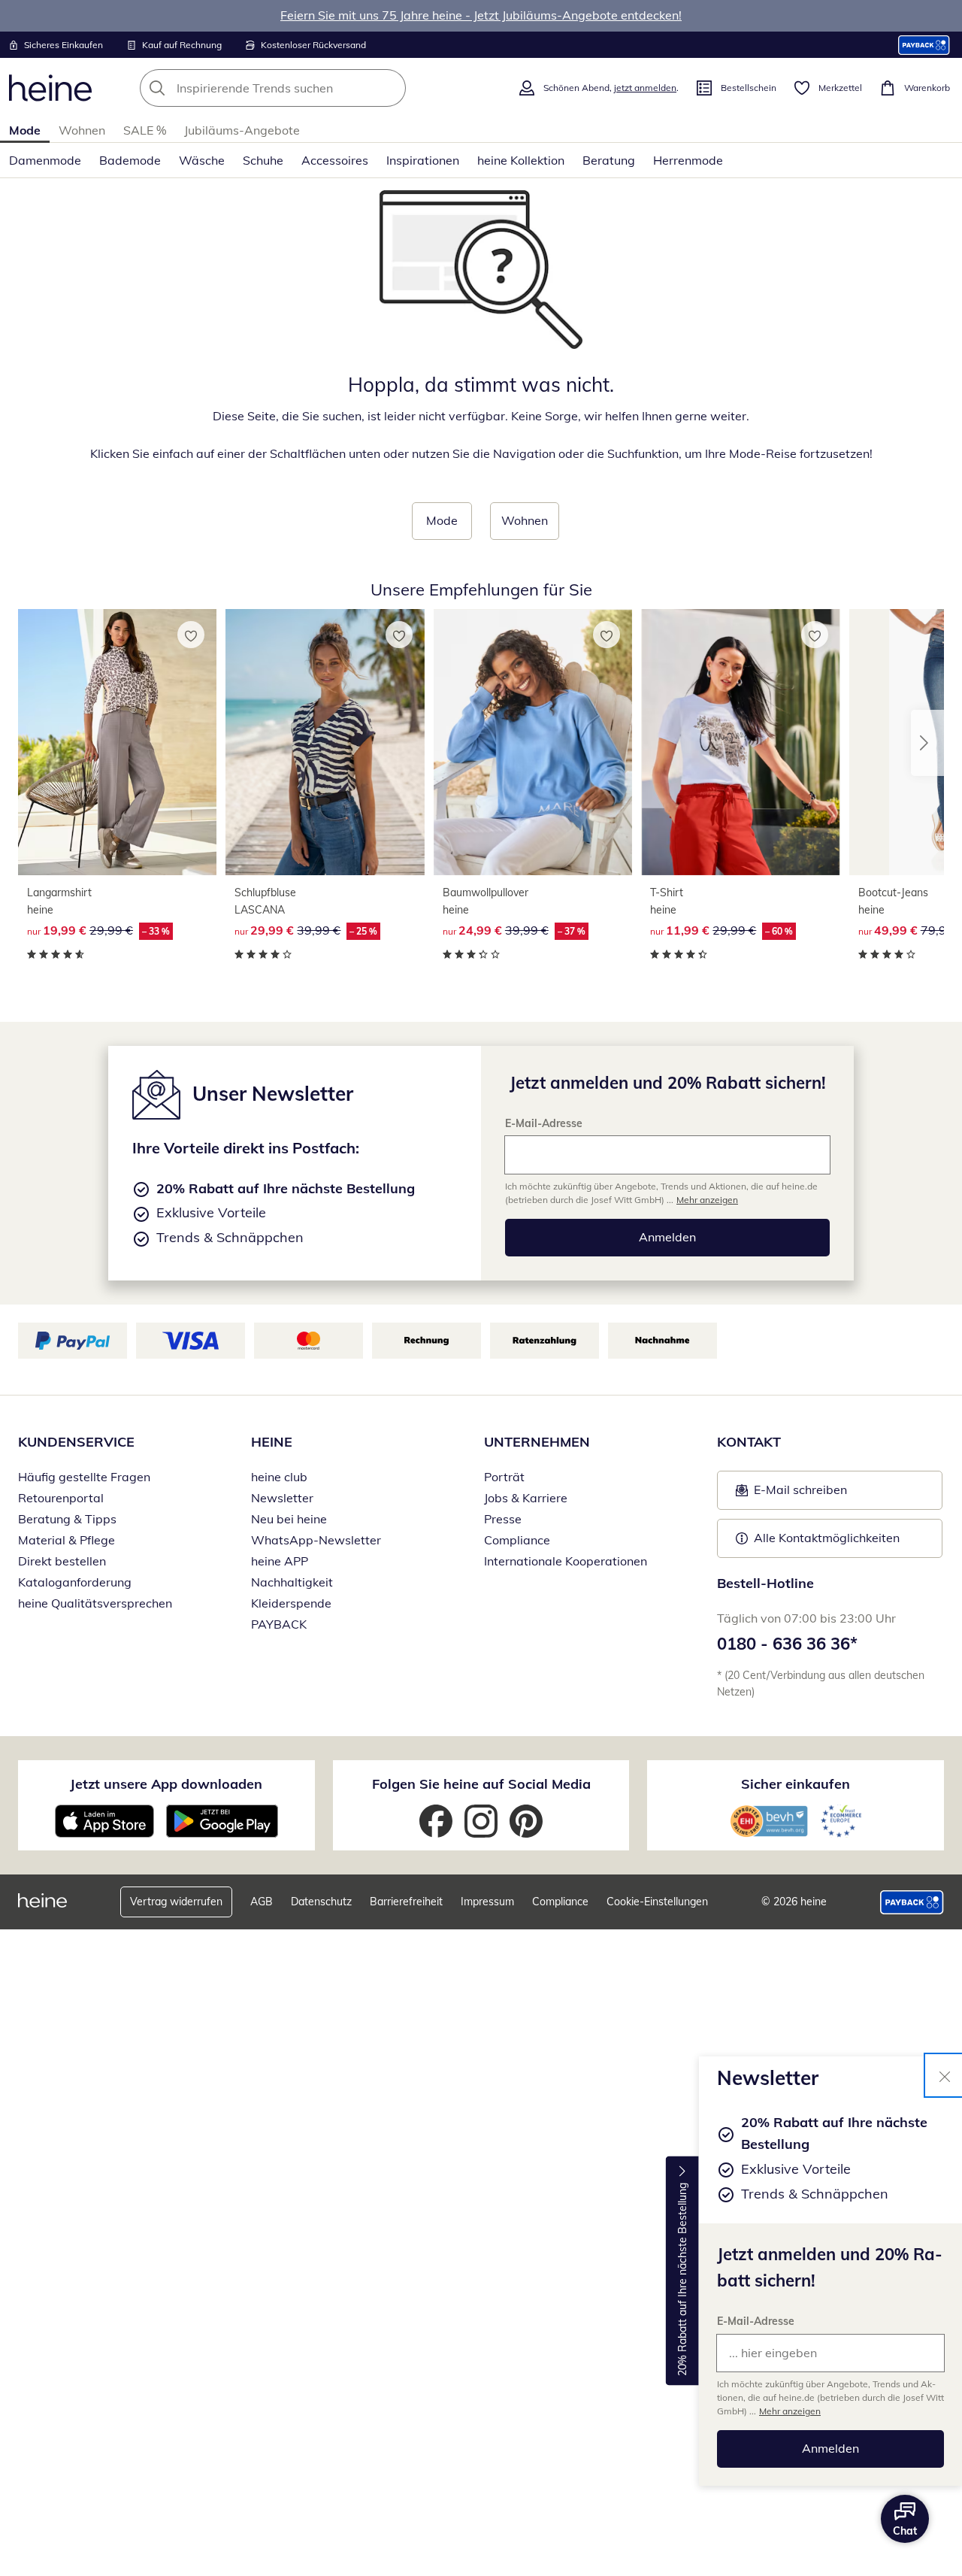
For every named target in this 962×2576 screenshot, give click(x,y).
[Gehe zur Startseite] (50, 88)
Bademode (130, 160)
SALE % (145, 130)
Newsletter (282, 1498)
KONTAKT (749, 1442)
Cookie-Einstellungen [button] (657, 1902)
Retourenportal (61, 1498)
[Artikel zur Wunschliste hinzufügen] (191, 635)
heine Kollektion (521, 160)
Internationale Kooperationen (566, 1561)
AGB (262, 1902)
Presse (503, 1519)
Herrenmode (688, 160)
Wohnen (82, 130)
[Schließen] (945, 2075)
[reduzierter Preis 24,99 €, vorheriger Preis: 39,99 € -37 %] (533, 742)
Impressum (487, 1902)
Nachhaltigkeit (292, 1582)
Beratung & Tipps (67, 1519)
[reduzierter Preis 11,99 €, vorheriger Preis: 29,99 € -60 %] (740, 742)
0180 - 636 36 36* (787, 1644)
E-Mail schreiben (791, 1494)
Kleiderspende (291, 1603)
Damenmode (45, 160)
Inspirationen (423, 160)
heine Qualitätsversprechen (95, 1603)
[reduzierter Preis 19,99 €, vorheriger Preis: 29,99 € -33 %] (117, 742)
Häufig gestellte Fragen (84, 1477)
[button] (927, 743)
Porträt (504, 1477)
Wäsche (202, 160)
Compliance (517, 1540)
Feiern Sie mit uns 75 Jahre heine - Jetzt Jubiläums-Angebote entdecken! (481, 15)
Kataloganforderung (75, 1582)
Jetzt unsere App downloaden (166, 1784)
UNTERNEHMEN (537, 1442)
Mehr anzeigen (790, 2411)
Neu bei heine (289, 1519)
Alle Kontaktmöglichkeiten (827, 1538)
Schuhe (263, 160)
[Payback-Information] (912, 1902)
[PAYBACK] (924, 45)
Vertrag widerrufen (176, 1902)
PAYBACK (279, 1624)
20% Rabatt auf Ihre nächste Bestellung (682, 2279)
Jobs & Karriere (526, 1498)
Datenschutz (321, 1902)
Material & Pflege (67, 1540)
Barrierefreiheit (406, 1902)
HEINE (272, 1442)
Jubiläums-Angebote (242, 130)
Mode (25, 130)
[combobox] (306, 88)
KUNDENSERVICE (76, 1442)
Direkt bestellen (62, 1561)
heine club (279, 1477)
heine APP (280, 1561)
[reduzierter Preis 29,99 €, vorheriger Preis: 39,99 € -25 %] (325, 742)
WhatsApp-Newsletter (316, 1540)
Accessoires (335, 160)
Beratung (609, 160)
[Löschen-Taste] (390, 88)
